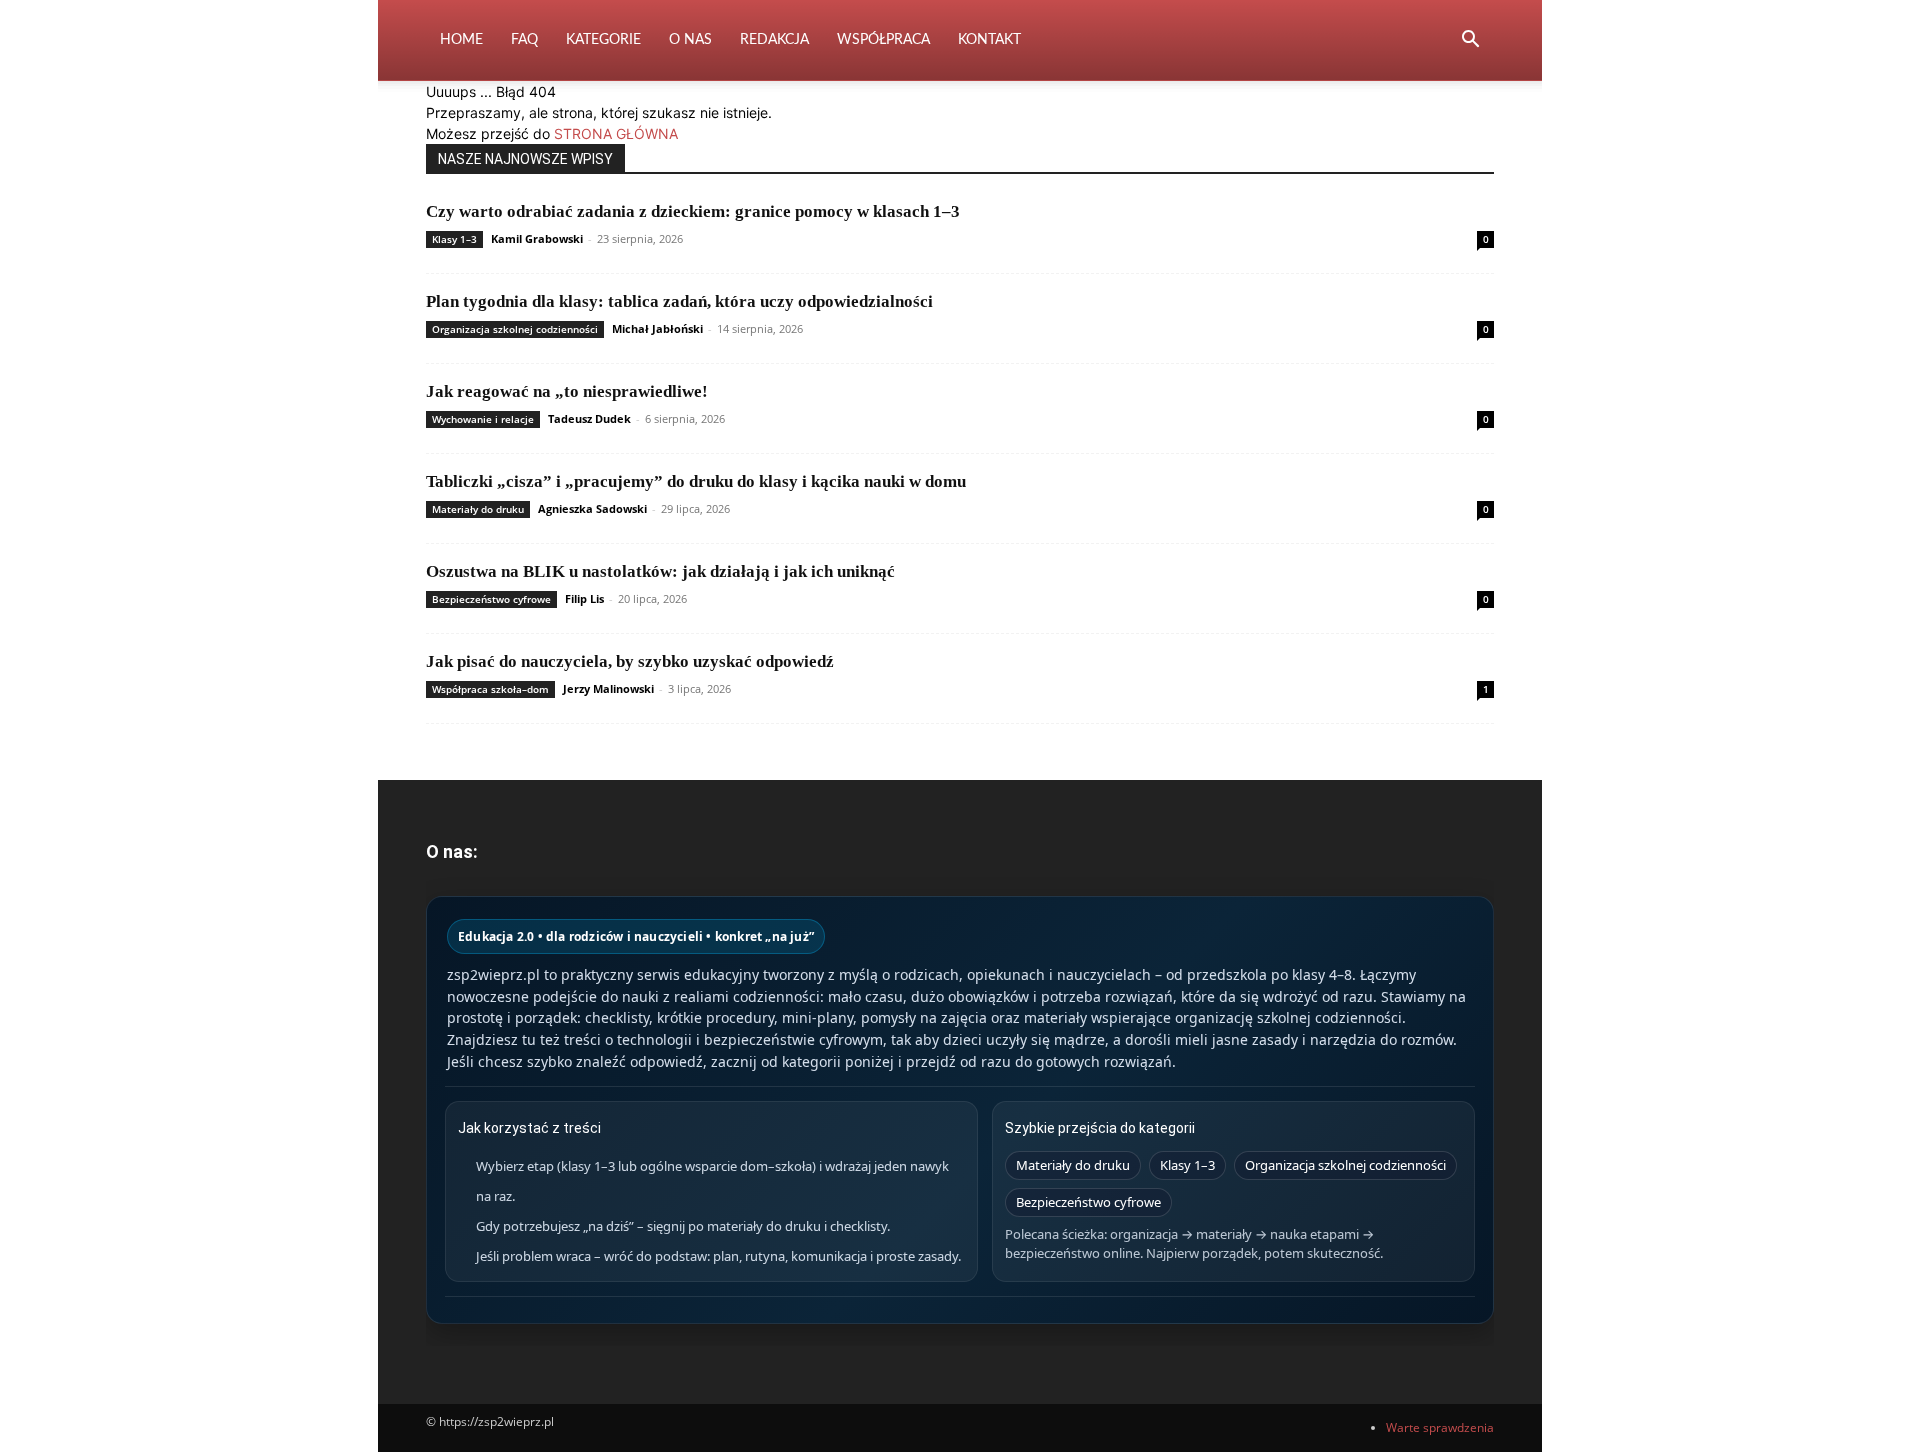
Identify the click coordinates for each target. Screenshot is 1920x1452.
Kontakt (989, 40)
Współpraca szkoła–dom (490, 689)
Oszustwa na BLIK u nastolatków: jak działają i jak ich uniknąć (660, 571)
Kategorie (603, 40)
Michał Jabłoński (657, 328)
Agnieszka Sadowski (592, 508)
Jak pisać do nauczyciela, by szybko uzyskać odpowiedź (630, 661)
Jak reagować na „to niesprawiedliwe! (567, 391)
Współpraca (883, 40)
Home (461, 40)
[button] (1470, 41)
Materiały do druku (478, 509)
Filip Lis (584, 598)
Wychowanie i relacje (483, 419)
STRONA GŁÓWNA (616, 133)
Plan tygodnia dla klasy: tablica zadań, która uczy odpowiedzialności (679, 301)
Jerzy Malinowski (608, 688)
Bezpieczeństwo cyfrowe (491, 599)
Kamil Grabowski (537, 238)
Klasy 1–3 (454, 239)
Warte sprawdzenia (1440, 1427)
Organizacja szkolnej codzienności (515, 329)
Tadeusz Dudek (589, 418)
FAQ (524, 40)
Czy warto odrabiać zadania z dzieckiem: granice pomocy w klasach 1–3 (693, 211)
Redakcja (774, 40)
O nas (690, 40)
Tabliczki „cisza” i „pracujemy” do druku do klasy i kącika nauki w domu (696, 481)
